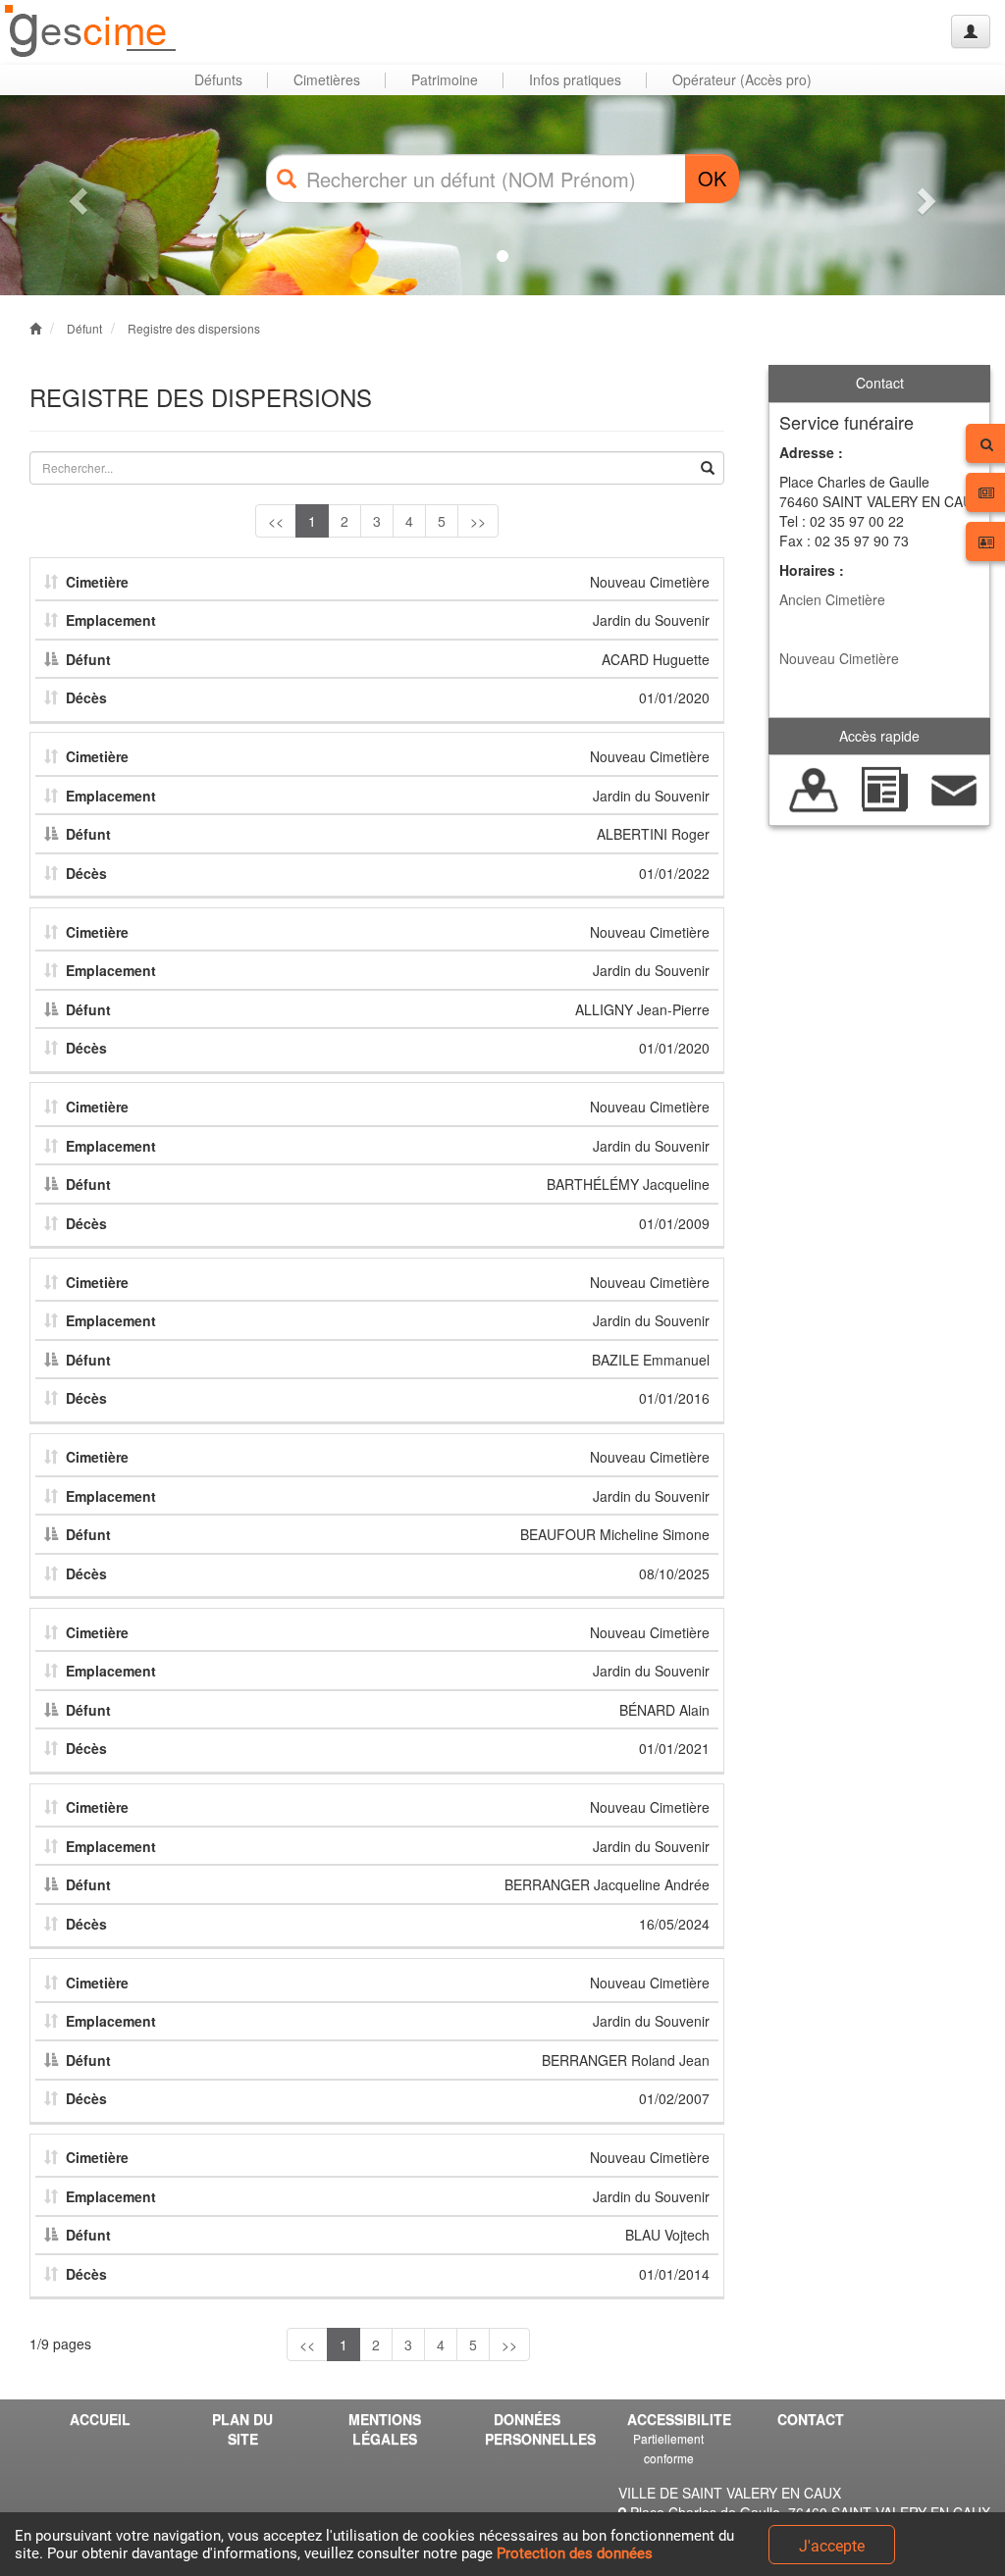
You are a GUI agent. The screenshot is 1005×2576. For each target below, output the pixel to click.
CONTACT (811, 2419)
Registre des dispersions (194, 328)
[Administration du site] (971, 31)
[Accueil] (91, 32)
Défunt (84, 328)
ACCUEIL (100, 2419)
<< (276, 521)
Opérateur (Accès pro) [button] (742, 79)
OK (712, 178)
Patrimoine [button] (445, 79)
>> (478, 521)
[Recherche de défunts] (814, 788)
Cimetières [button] (327, 79)
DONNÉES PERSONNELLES (534, 2429)
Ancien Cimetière (832, 599)
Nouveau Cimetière (839, 658)
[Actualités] (884, 788)
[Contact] (954, 788)
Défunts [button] (218, 79)
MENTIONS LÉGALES (385, 2429)
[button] (76, 195)
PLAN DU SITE (242, 2429)
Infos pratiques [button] (575, 79)
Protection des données (575, 2553)
